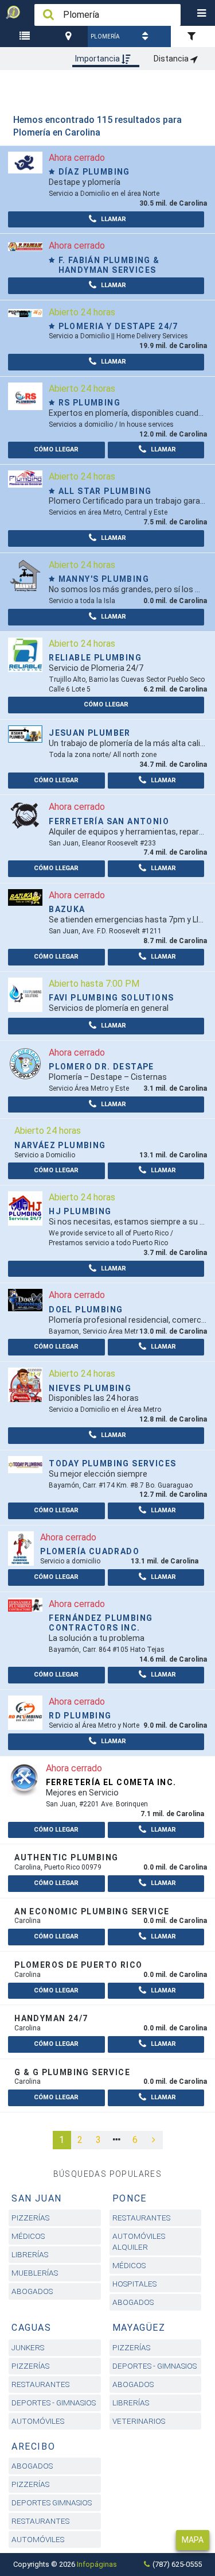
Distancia (172, 59)
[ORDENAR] (147, 36)
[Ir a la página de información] (25, 162)
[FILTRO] (193, 36)
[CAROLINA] (70, 36)
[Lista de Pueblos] (26, 36)
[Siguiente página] (154, 2140)
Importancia (98, 59)
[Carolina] (70, 36)
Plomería (105, 36)
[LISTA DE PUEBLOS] (26, 36)
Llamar (113, 219)
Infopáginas (97, 2564)
